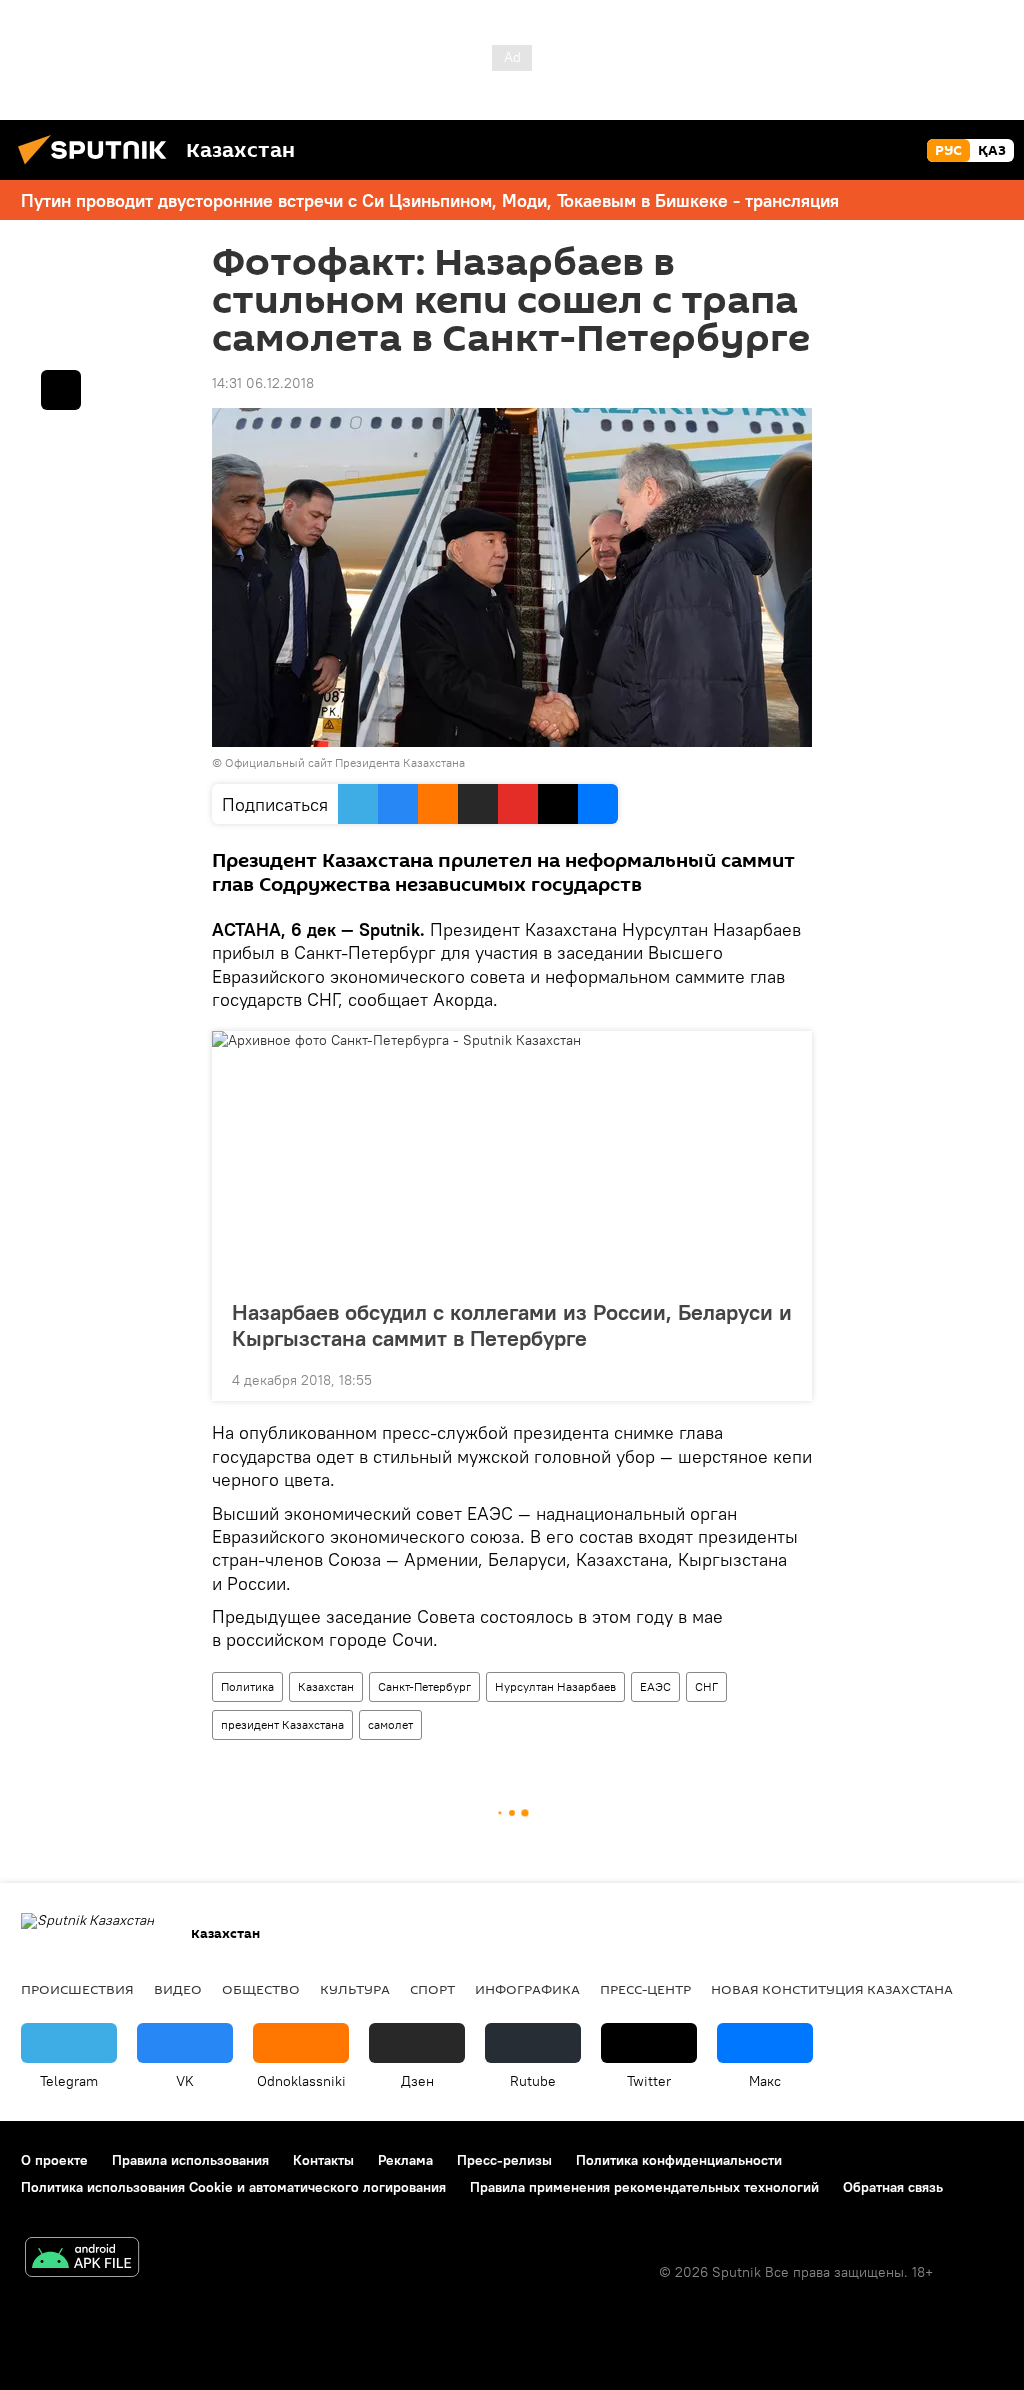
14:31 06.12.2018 (263, 383)
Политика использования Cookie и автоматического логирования (233, 2187)
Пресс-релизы (504, 2160)
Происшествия (77, 1989)
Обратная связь (893, 2187)
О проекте (54, 2160)
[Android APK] (82, 2259)
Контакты (323, 2160)
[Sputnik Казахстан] (98, 167)
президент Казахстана (282, 1724)
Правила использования (190, 2160)
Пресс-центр (645, 1989)
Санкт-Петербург (424, 1686)
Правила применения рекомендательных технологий (644, 2187)
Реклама (405, 2160)
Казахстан (326, 1686)
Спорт (432, 1989)
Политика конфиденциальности (679, 2160)
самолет (390, 1724)
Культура (355, 1989)
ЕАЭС (655, 1686)
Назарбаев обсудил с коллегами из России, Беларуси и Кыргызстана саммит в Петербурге (512, 1325)
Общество (261, 1989)
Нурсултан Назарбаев (555, 1686)
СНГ (706, 1686)
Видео (178, 1989)
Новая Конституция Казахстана (832, 1989)
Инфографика (527, 1989)
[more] (781, 1378)
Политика (247, 1686)
